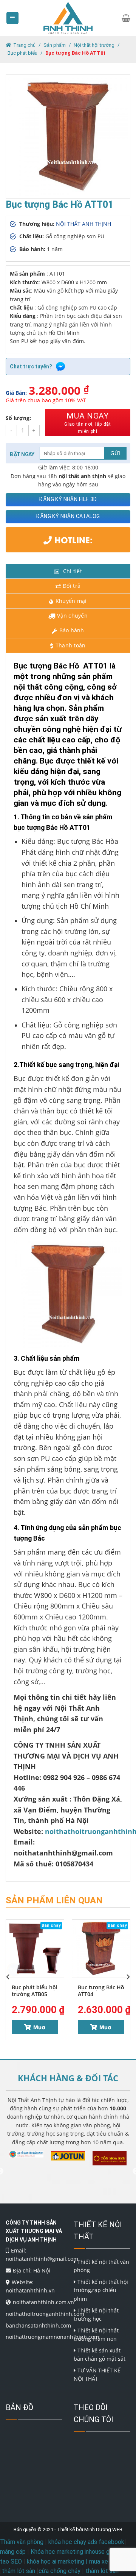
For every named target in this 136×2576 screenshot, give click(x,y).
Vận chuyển (72, 616)
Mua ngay (87, 423)
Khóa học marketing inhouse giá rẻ (76, 2552)
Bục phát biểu (22, 53)
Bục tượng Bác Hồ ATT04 (101, 1991)
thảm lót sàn (19, 2571)
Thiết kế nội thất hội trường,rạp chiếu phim (101, 2290)
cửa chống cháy (59, 2571)
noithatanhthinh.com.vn (43, 2302)
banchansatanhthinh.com (38, 2325)
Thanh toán (71, 645)
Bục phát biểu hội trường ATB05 (35, 1991)
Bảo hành (72, 630)
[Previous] (8, 1977)
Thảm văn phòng (22, 2542)
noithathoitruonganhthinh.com (45, 2314)
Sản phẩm (55, 45)
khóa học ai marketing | (57, 2561)
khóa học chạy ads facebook (86, 2542)
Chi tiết (72, 571)
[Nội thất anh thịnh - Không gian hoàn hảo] (68, 18)
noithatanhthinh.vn (30, 2290)
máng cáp (13, 2552)
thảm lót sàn (102, 2571)
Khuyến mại (71, 601)
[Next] (128, 1977)
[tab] (68, 571)
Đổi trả (72, 586)
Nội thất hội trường (94, 45)
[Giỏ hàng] (126, 18)
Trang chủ (24, 45)
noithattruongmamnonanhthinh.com (52, 2337)
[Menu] (13, 18)
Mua (39, 2027)
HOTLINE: (72, 540)
